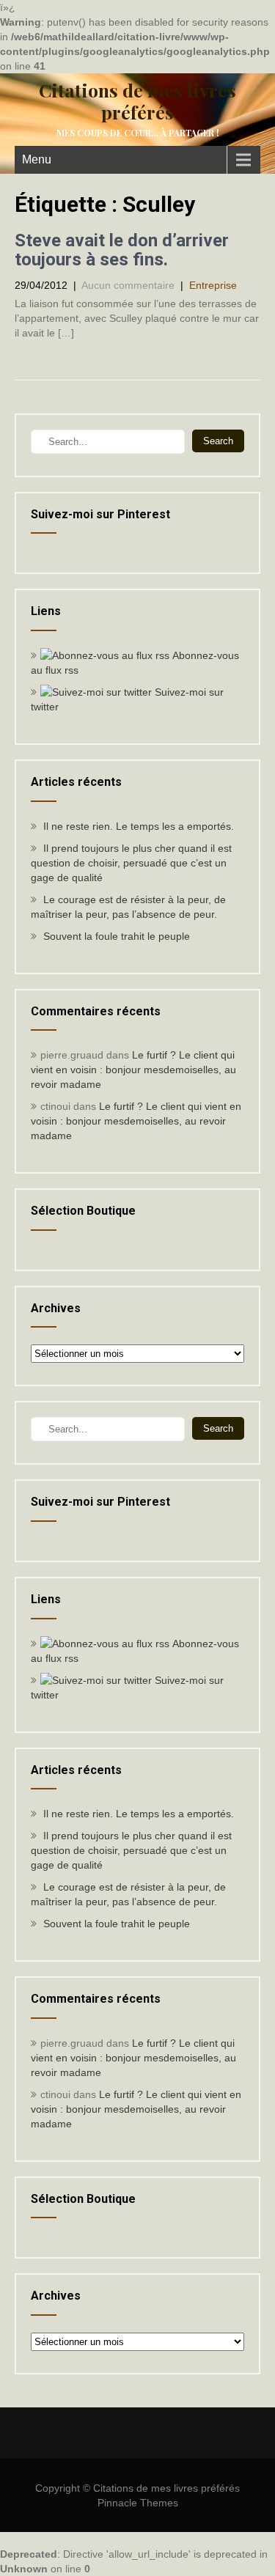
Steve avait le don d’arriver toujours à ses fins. (122, 250)
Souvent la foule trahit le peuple (117, 936)
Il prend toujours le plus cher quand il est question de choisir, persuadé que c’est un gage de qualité (131, 863)
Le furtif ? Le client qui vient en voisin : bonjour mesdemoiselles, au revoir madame (133, 1070)
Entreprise (213, 285)
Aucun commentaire (128, 285)
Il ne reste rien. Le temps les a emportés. (139, 826)
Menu (37, 159)
